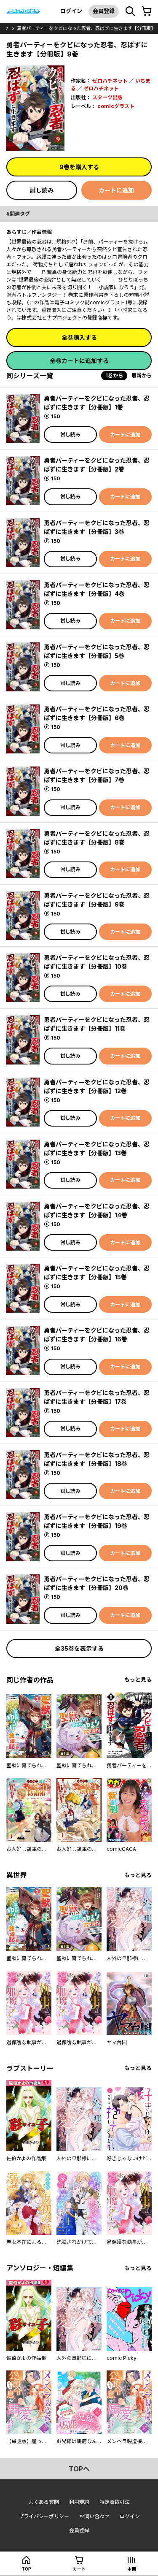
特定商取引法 (115, 2502)
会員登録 (104, 11)
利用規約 (79, 2502)
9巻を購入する (79, 167)
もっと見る (138, 1680)
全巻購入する (79, 337)
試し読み (42, 190)
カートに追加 (116, 190)
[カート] (147, 11)
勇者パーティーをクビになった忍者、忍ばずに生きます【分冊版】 (86, 28)
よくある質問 (44, 2502)
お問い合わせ (94, 2516)
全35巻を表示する (79, 1648)
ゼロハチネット (110, 81)
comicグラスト (116, 106)
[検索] (130, 11)
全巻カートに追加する (79, 361)
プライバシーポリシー (44, 2516)
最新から (142, 375)
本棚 (132, 2569)
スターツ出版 (107, 97)
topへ (79, 2469)
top (26, 2569)
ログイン (71, 11)
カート (79, 2569)
